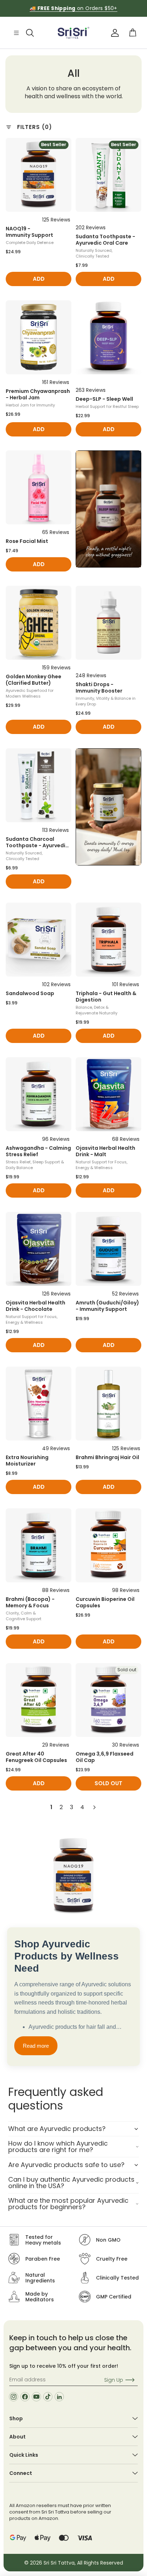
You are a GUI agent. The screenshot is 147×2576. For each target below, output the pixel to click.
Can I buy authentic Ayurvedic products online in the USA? (71, 2183)
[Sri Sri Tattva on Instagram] (14, 2397)
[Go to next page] (94, 1807)
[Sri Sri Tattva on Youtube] (36, 2397)
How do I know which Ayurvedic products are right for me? (58, 2146)
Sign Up (114, 2380)
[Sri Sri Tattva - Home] (73, 33)
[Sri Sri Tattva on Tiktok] (48, 2397)
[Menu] (16, 33)
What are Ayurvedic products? (57, 2129)
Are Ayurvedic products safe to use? (66, 2165)
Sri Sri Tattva (59, 2563)
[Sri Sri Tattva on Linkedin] (59, 2397)
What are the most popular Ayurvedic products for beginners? (68, 2204)
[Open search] (30, 33)
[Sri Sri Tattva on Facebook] (25, 2397)
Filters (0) (35, 127)
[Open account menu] (115, 33)
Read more (36, 2046)
